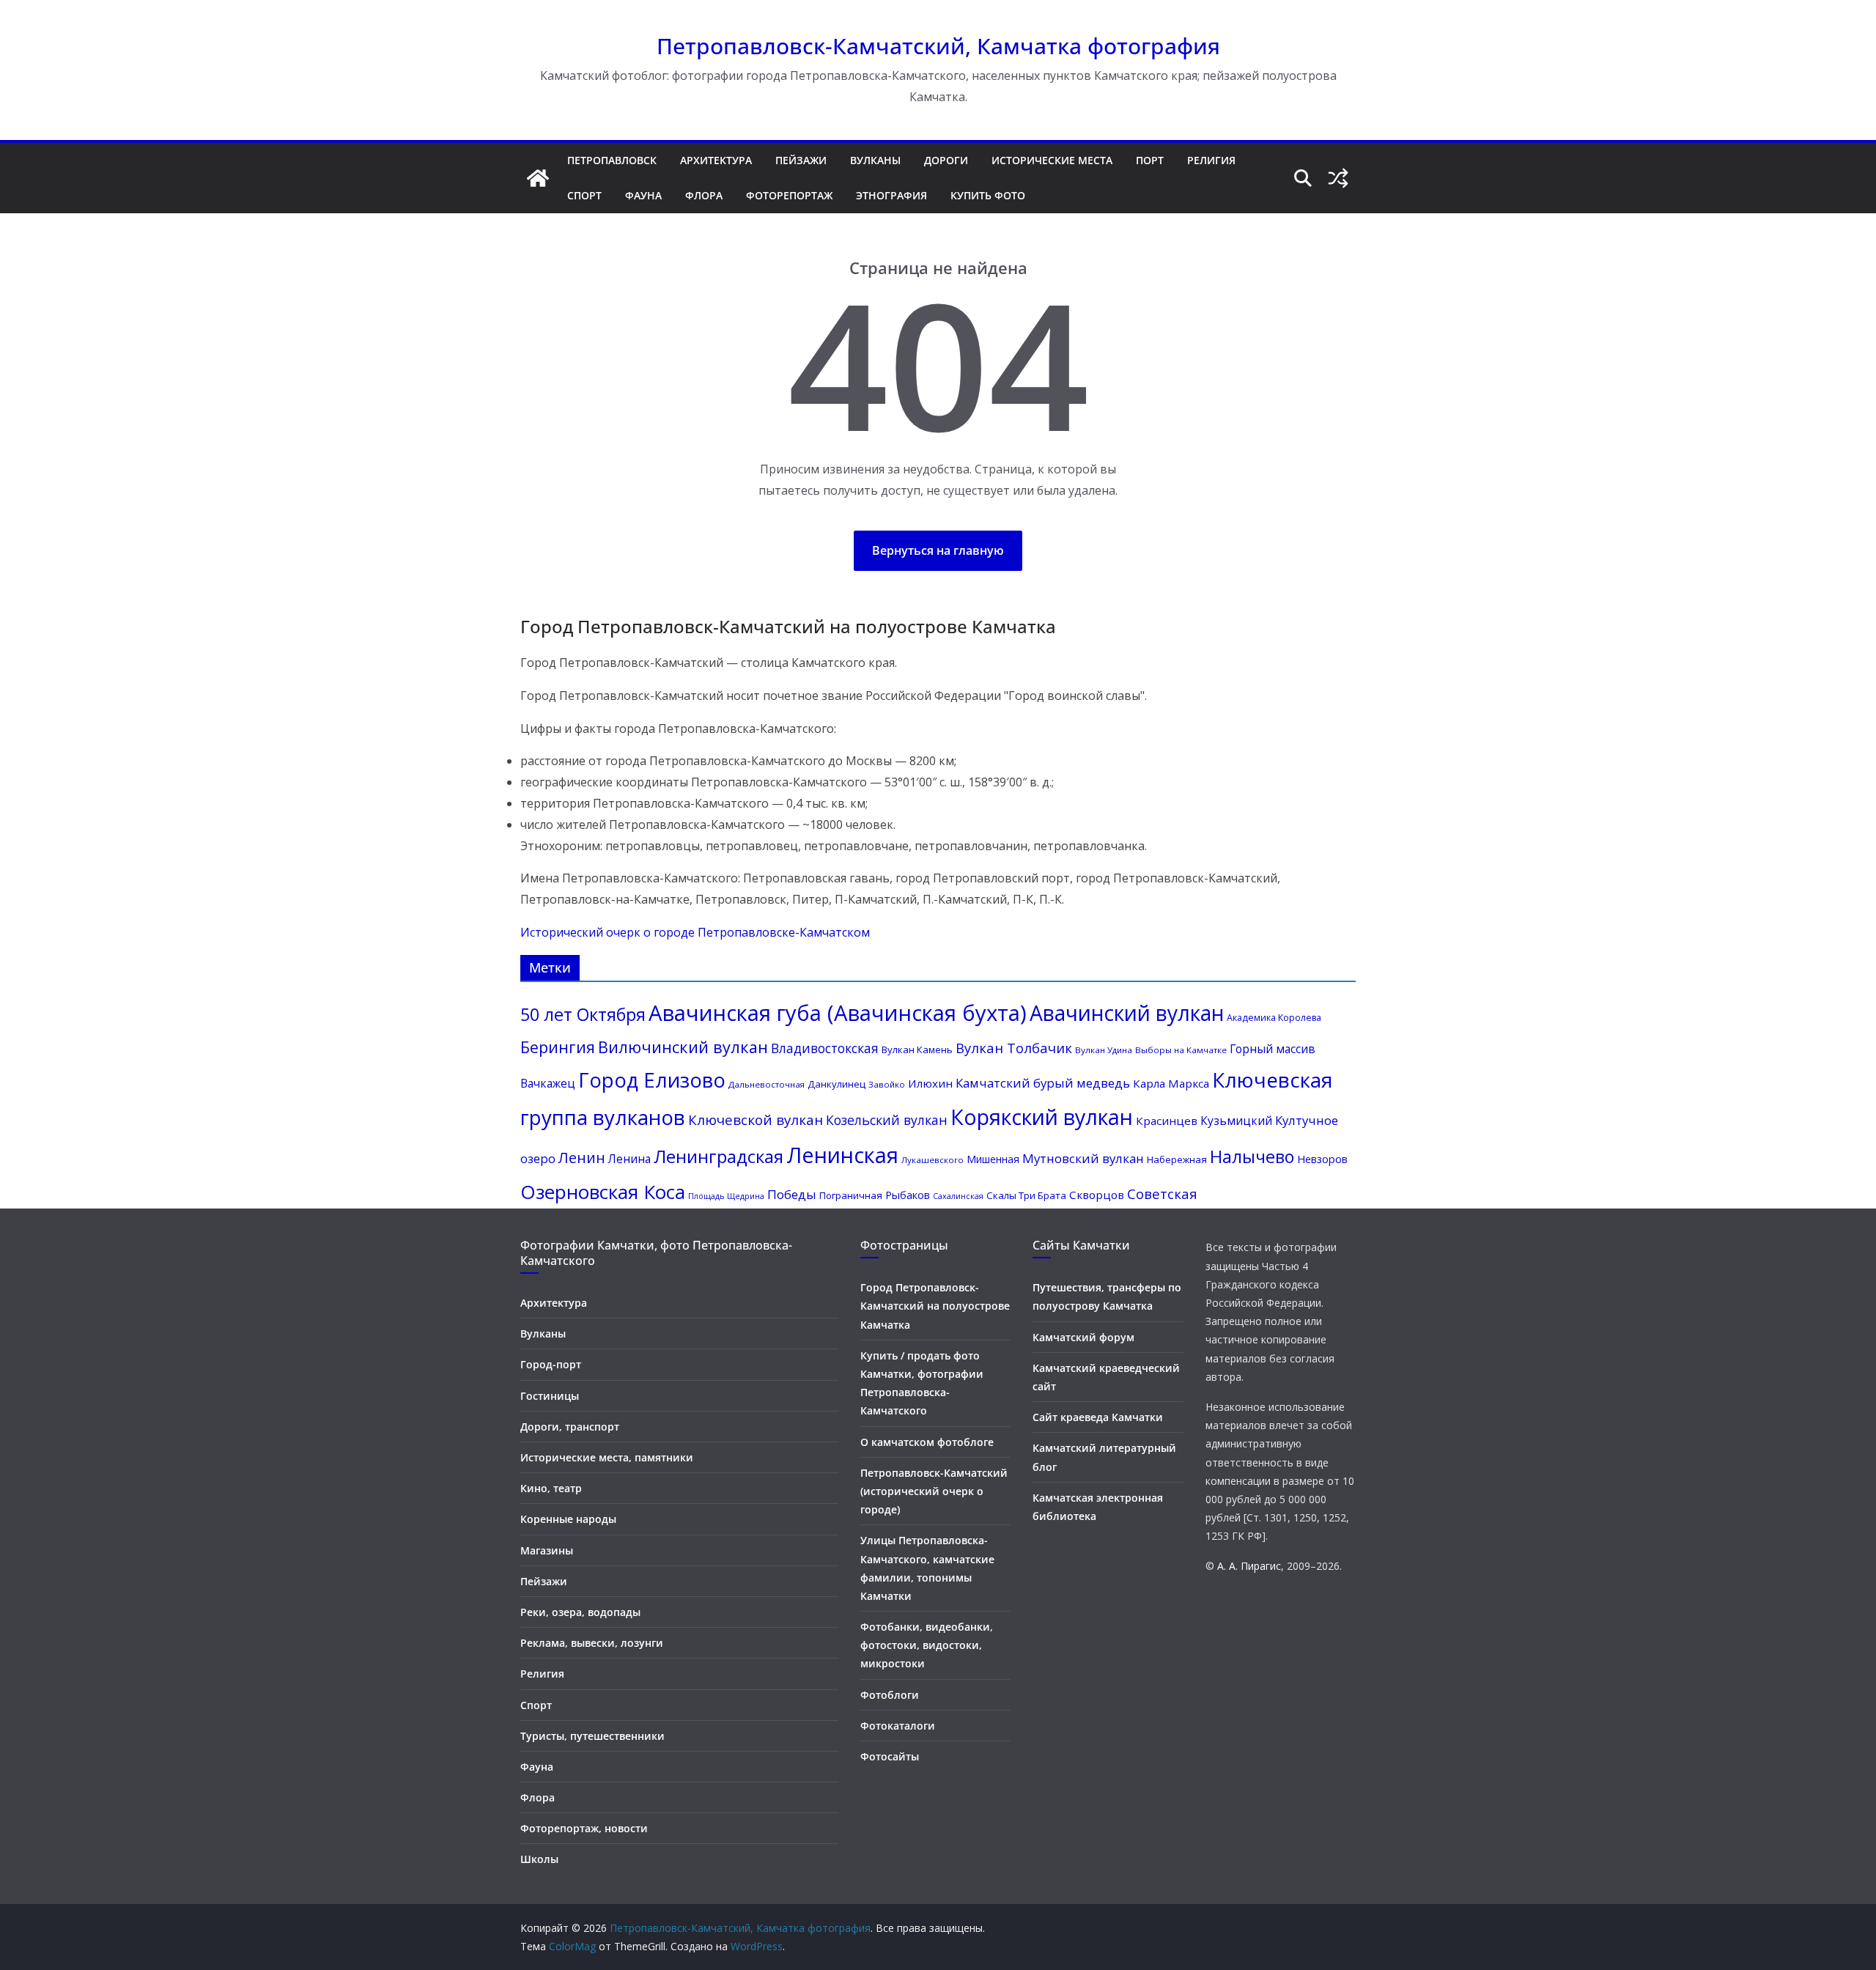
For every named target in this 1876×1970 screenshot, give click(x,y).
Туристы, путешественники (592, 1736)
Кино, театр (551, 1488)
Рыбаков (908, 1195)
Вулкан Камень (917, 1049)
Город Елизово (652, 1080)
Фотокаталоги (898, 1726)
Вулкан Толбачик (1014, 1048)
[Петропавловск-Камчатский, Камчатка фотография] (538, 178)
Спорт (584, 195)
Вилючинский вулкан (683, 1047)
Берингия (558, 1047)
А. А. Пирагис (1249, 1566)
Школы (539, 1859)
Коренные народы (568, 1519)
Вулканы (875, 160)
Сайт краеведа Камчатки (1098, 1417)
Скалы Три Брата (1026, 1195)
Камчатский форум (1083, 1337)
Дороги (946, 160)
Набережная (1177, 1159)
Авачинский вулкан (1127, 1013)
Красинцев (1167, 1121)
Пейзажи (801, 160)
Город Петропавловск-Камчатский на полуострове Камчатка (935, 1306)
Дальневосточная (767, 1084)
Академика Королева (1274, 1018)
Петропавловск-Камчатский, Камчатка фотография (938, 46)
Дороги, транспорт (570, 1427)
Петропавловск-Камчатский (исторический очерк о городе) (934, 1491)
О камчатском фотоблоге (927, 1442)
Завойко (887, 1084)
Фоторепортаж (789, 195)
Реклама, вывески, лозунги (592, 1643)
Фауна (643, 195)
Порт (1150, 160)
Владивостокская (825, 1048)
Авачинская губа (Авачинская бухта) (838, 1013)
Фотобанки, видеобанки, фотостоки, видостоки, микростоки (927, 1645)
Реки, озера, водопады (580, 1612)
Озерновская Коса (603, 1192)
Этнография (891, 195)
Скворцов (1097, 1195)
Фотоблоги (890, 1695)
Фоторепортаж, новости (584, 1828)
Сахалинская (958, 1196)
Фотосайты (890, 1756)
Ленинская (842, 1155)
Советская (1162, 1194)
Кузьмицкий (1236, 1121)
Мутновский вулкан (1083, 1158)
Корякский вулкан (1042, 1117)
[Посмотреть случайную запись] (1338, 178)
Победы (792, 1194)
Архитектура (716, 160)
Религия (1211, 160)
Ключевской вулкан (756, 1120)
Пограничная (851, 1195)
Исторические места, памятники (607, 1457)
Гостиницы (550, 1396)
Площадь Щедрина (726, 1196)
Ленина (629, 1159)
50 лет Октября (583, 1014)
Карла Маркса (1171, 1083)
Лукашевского (933, 1160)
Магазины (547, 1550)
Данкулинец (837, 1084)
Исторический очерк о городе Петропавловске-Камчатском (695, 932)
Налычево (1252, 1156)
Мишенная (993, 1159)
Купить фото (988, 195)
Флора (704, 195)
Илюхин (930, 1083)
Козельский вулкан (887, 1120)
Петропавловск (612, 160)
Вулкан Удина (1104, 1050)
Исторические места (1052, 160)
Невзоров (1322, 1159)
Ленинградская (719, 1156)
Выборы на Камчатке (1181, 1050)
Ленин (582, 1158)
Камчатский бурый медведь (1043, 1083)
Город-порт (551, 1364)
